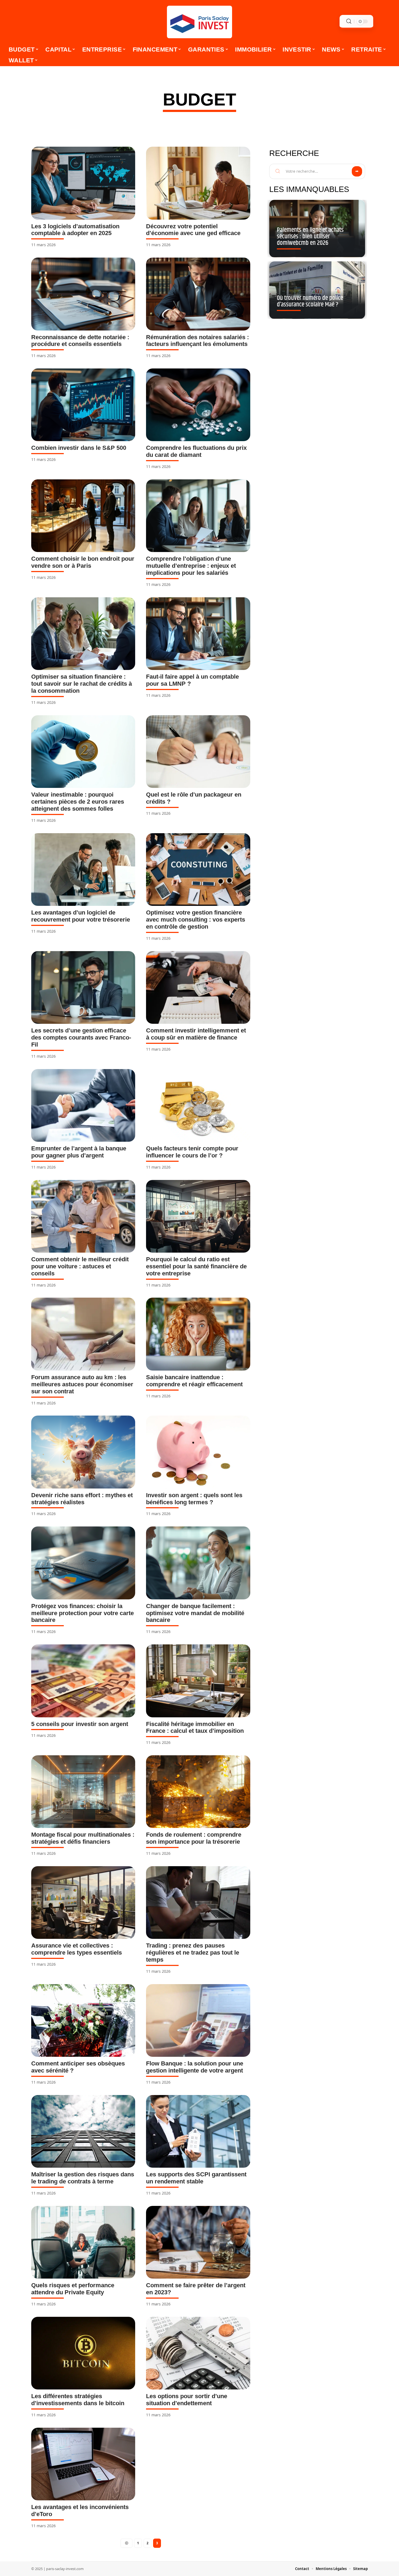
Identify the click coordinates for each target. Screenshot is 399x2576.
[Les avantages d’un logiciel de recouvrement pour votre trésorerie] (83, 870)
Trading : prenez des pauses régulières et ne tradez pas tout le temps (193, 1953)
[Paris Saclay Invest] (199, 22)
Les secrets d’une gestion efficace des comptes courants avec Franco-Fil (81, 1037)
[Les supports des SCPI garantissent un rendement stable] (198, 2131)
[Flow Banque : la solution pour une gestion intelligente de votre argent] (198, 2020)
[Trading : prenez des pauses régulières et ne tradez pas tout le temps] (198, 1903)
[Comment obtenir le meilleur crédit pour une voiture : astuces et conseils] (83, 1216)
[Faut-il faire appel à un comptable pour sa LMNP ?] (198, 634)
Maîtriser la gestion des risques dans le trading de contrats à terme (83, 2178)
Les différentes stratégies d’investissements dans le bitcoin (78, 2400)
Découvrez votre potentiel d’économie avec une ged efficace (193, 230)
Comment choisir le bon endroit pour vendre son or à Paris (83, 562)
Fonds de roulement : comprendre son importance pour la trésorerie (194, 1838)
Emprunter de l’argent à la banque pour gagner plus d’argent (79, 1152)
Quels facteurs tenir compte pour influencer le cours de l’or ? (192, 1152)
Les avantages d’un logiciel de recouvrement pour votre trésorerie (81, 916)
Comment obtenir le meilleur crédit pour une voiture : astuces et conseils (80, 1266)
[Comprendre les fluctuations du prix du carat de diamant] (198, 405)
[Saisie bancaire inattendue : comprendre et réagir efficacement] (198, 1334)
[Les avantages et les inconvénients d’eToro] (83, 2464)
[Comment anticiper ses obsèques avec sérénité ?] (83, 2020)
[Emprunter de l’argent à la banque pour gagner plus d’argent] (83, 1105)
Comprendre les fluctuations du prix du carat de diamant (196, 451)
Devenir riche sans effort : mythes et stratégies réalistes (82, 1499)
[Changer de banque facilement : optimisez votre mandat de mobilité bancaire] (198, 1563)
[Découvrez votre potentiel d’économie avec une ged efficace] (198, 183)
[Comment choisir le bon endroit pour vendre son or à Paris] (83, 516)
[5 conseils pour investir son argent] (83, 1681)
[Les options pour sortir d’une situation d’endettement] (198, 2353)
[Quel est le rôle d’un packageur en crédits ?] (198, 752)
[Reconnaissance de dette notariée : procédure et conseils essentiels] (83, 294)
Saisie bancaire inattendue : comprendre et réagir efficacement (194, 1381)
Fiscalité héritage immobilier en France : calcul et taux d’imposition (195, 1728)
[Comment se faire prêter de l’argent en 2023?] (198, 2242)
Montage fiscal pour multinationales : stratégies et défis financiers (83, 1838)
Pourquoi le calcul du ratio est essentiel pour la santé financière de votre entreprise (196, 1266)
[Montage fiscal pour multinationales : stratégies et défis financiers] (83, 1792)
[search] (349, 21)
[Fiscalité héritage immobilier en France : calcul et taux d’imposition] (198, 1681)
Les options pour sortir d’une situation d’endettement (187, 2400)
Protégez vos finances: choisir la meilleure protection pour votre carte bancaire (83, 1613)
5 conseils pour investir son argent (80, 1724)
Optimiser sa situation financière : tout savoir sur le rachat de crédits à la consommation (82, 684)
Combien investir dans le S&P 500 (79, 448)
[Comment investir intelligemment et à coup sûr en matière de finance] (198, 987)
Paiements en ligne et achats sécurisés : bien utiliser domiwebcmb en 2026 (310, 237)
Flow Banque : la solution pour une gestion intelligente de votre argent (195, 2067)
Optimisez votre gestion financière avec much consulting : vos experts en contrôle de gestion (196, 920)
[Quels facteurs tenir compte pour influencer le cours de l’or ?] (198, 1105)
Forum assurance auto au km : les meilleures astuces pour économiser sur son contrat (82, 1384)
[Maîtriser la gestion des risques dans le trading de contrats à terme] (83, 2131)
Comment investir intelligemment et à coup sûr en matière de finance (196, 1034)
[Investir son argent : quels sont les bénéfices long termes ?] (198, 1452)
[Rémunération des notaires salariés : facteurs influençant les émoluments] (198, 294)
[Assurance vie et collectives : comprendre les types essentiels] (83, 1903)
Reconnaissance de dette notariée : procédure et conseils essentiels (80, 341)
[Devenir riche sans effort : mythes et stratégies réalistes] (83, 1452)
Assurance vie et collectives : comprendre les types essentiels (77, 1949)
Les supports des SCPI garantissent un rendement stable (196, 2178)
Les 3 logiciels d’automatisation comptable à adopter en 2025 (75, 230)
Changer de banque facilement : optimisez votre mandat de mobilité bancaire (195, 1613)
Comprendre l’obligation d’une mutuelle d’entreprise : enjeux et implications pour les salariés (191, 566)
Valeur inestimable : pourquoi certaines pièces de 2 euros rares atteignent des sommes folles (78, 802)
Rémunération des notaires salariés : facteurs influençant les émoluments (197, 341)
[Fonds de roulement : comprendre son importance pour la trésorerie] (198, 1792)
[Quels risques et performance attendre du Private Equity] (83, 2242)
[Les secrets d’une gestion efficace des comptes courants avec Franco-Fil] (83, 987)
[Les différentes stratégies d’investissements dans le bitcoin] (83, 2353)
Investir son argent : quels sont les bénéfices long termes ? (194, 1499)
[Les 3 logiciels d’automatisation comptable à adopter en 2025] (83, 183)
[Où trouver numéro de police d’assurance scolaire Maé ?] (317, 290)
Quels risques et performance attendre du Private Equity (73, 2289)
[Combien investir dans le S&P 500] (83, 405)
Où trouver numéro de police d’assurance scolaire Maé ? (310, 301)
